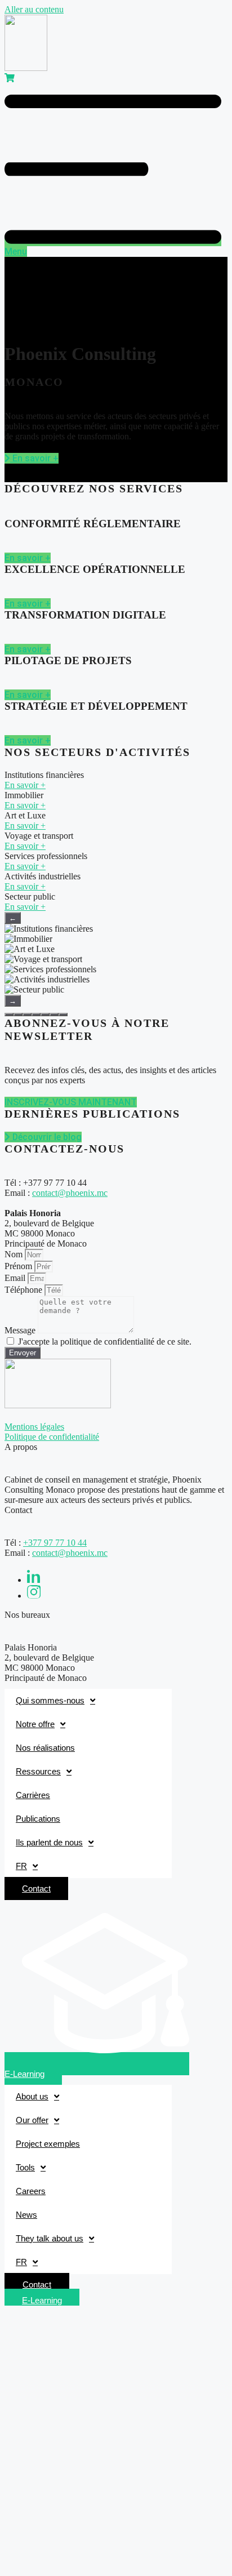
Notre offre (35, 1724)
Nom (15, 1254)
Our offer (32, 2120)
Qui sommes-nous (50, 1700)
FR (21, 1866)
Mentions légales (34, 1427)
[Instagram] (34, 1596)
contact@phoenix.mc (70, 1193)
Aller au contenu (34, 9)
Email (16, 1278)
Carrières (33, 1795)
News (26, 2215)
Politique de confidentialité (52, 1437)
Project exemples (48, 2144)
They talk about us (50, 2238)
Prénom (19, 1266)
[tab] (9, 1015)
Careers (31, 2191)
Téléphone (24, 1290)
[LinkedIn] (34, 1580)
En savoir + (25, 785)
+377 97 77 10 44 (55, 1543)
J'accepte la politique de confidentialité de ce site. (105, 1342)
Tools (25, 2167)
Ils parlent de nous (49, 1842)
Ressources (38, 1771)
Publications (38, 1819)
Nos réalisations (45, 1748)
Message (21, 1330)
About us (32, 2096)
